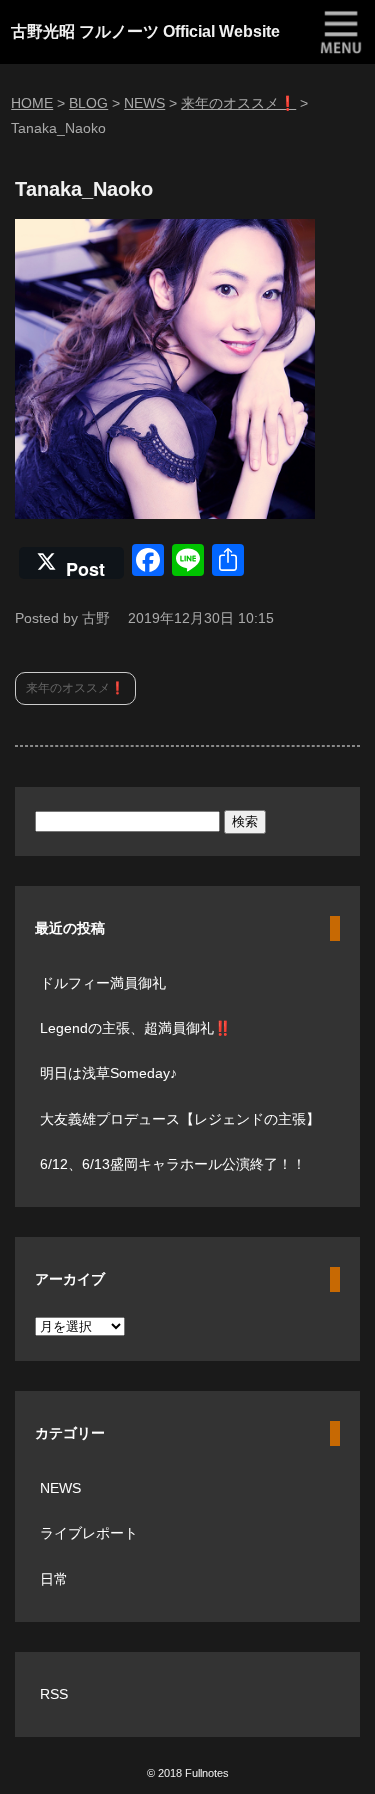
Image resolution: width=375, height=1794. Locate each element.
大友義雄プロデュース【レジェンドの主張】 (180, 1119)
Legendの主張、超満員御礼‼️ (135, 1028)
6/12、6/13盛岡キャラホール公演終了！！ (173, 1164)
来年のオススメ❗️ (75, 688)
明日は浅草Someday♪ (108, 1073)
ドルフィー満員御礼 (103, 983)
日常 (54, 1579)
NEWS (60, 1488)
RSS (54, 1694)
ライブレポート (89, 1533)
